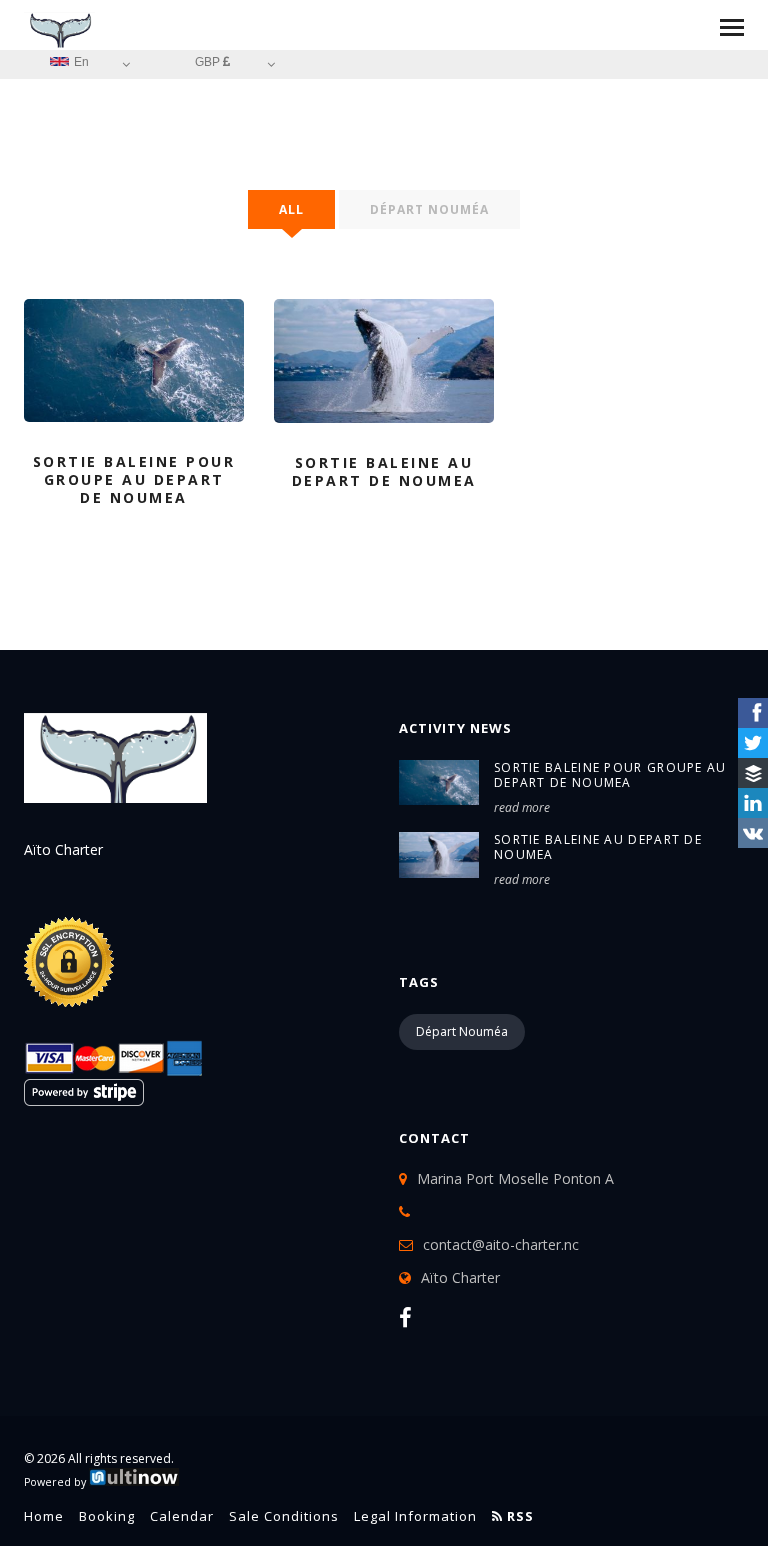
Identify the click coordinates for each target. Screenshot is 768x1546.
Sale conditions (284, 1516)
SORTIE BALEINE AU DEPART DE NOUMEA (598, 847)
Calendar (182, 1516)
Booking (107, 1516)
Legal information (415, 1516)
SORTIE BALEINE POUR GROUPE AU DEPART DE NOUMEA (610, 775)
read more (522, 807)
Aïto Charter (460, 1277)
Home (44, 1516)
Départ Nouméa (429, 209)
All (291, 209)
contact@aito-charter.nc (501, 1244)
